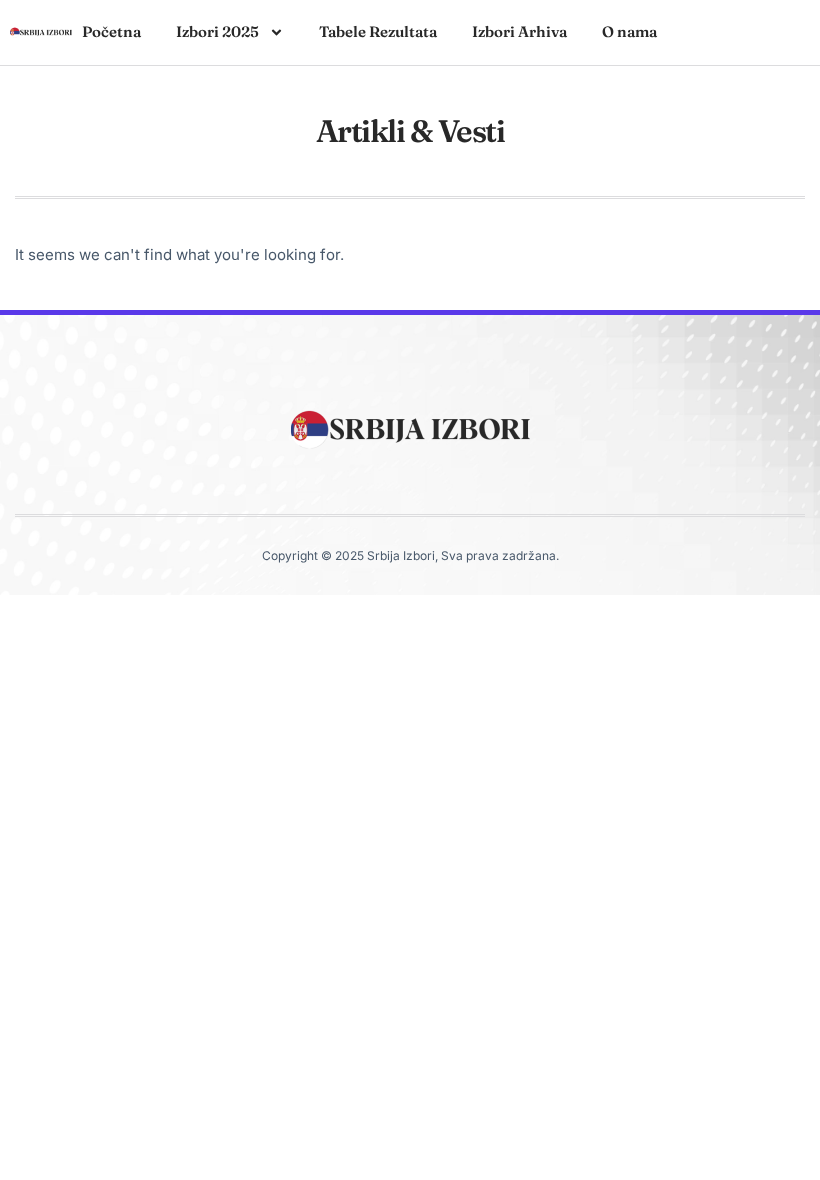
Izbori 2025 (217, 31)
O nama (629, 31)
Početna (111, 31)
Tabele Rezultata (378, 31)
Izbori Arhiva (519, 31)
